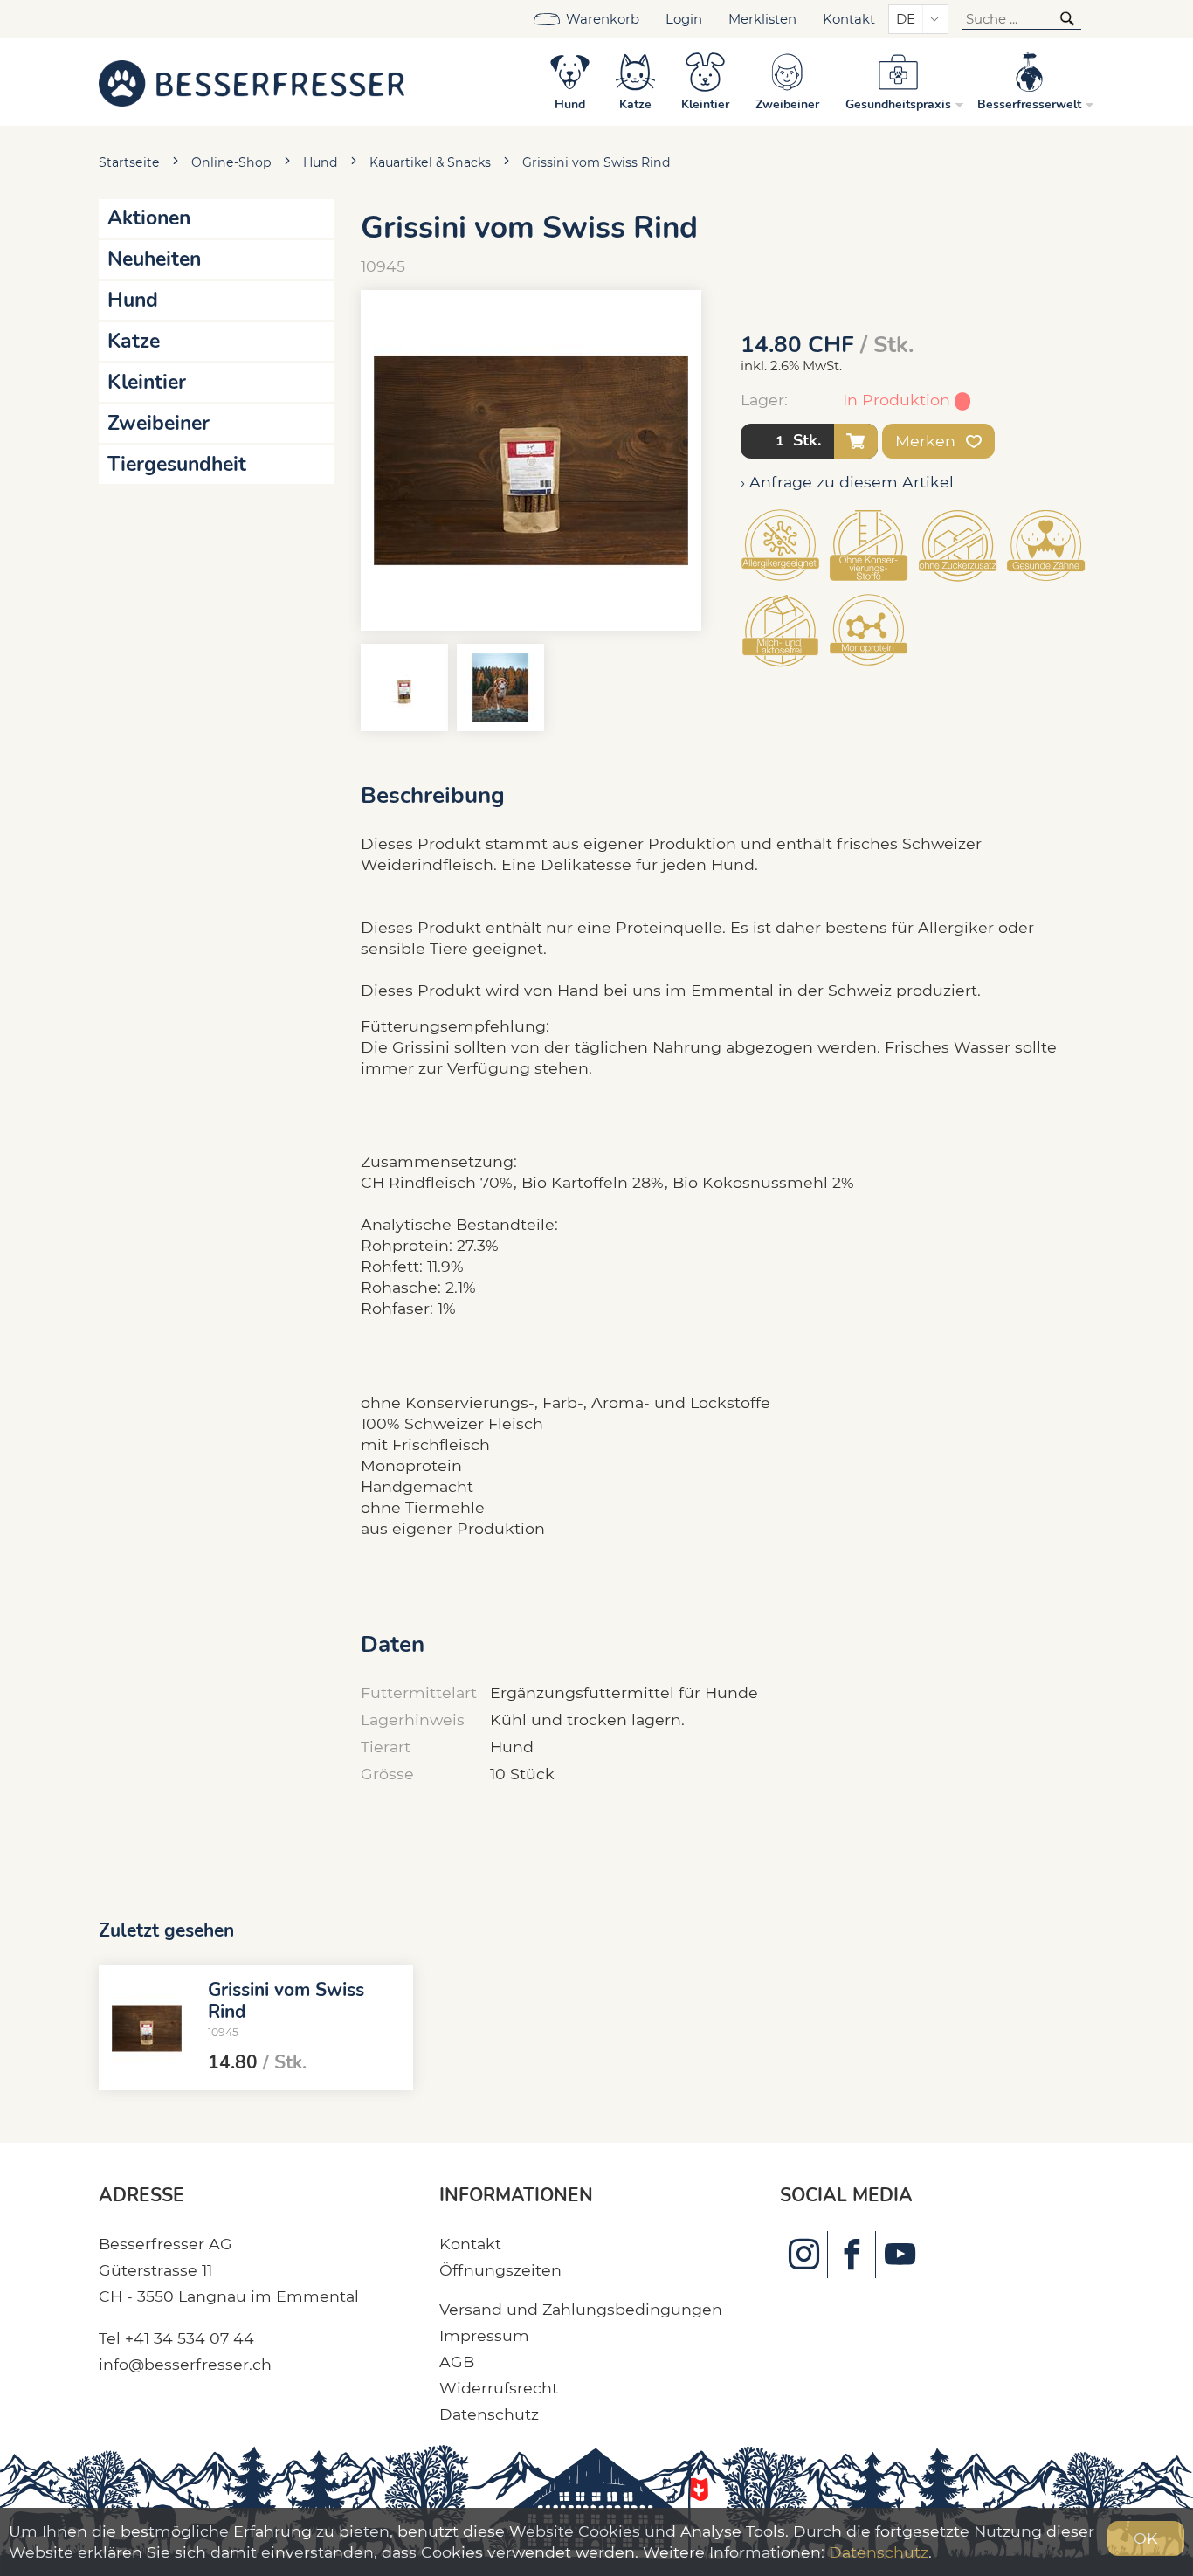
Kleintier (147, 382)
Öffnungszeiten (500, 2270)
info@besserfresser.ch (185, 2364)
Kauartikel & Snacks (430, 162)
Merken (928, 441)
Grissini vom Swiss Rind (596, 162)
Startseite (129, 162)
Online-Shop (231, 162)
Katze (134, 341)
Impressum (484, 2335)
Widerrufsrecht (499, 2388)
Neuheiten (154, 259)
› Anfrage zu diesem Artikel (847, 482)
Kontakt (849, 19)
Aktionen (149, 218)
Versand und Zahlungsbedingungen (581, 2309)
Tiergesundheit (177, 464)
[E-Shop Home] (252, 82)
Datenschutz (489, 2414)
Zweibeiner (159, 423)
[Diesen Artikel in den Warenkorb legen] (856, 441)
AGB (457, 2362)
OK (1146, 2538)
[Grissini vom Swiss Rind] (147, 2028)
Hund (321, 162)
